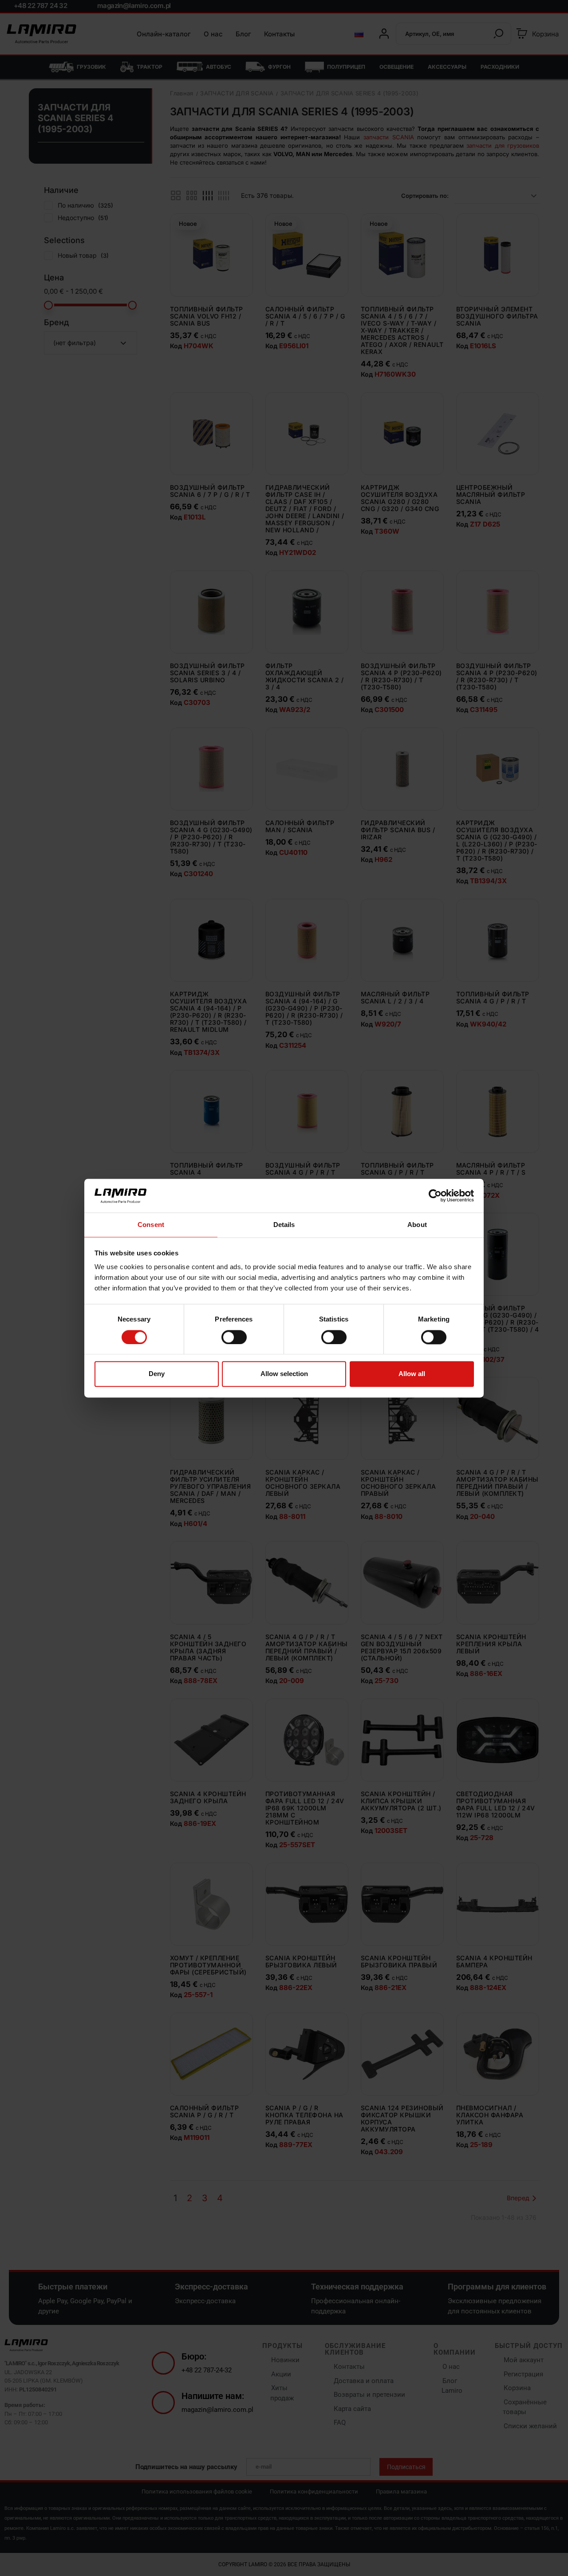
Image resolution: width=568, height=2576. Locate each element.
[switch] (234, 1337)
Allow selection (284, 1374)
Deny (157, 1374)
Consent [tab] (151, 1225)
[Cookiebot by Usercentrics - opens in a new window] (435, 1196)
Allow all (412, 1374)
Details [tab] (284, 1225)
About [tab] (417, 1225)
